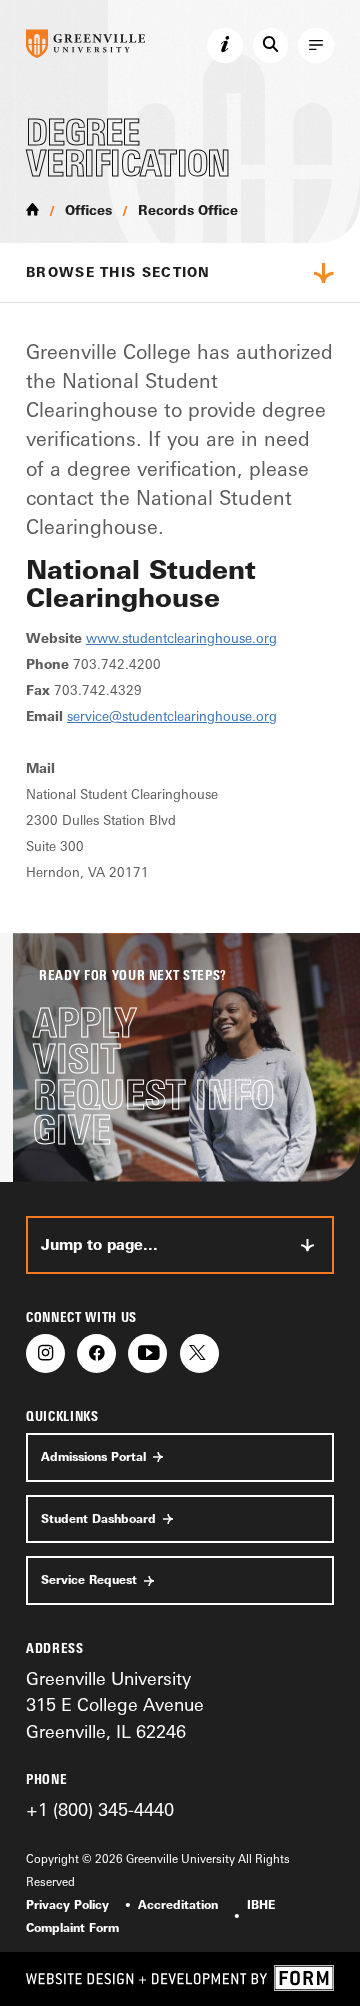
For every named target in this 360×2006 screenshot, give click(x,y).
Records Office (188, 210)
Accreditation (178, 1905)
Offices (88, 210)
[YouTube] (147, 1353)
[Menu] (316, 46)
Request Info (154, 1095)
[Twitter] (199, 1353)
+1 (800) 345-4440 (100, 1809)
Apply (84, 1023)
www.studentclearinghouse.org (181, 638)
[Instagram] (45, 1353)
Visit (76, 1059)
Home (32, 209)
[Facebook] (96, 1353)
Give (72, 1130)
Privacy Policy (67, 1905)
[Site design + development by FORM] (180, 1978)
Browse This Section (118, 272)
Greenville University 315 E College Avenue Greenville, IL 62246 (115, 1704)
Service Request (89, 1580)
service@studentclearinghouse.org (172, 716)
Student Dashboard (98, 1519)
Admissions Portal (93, 1457)
